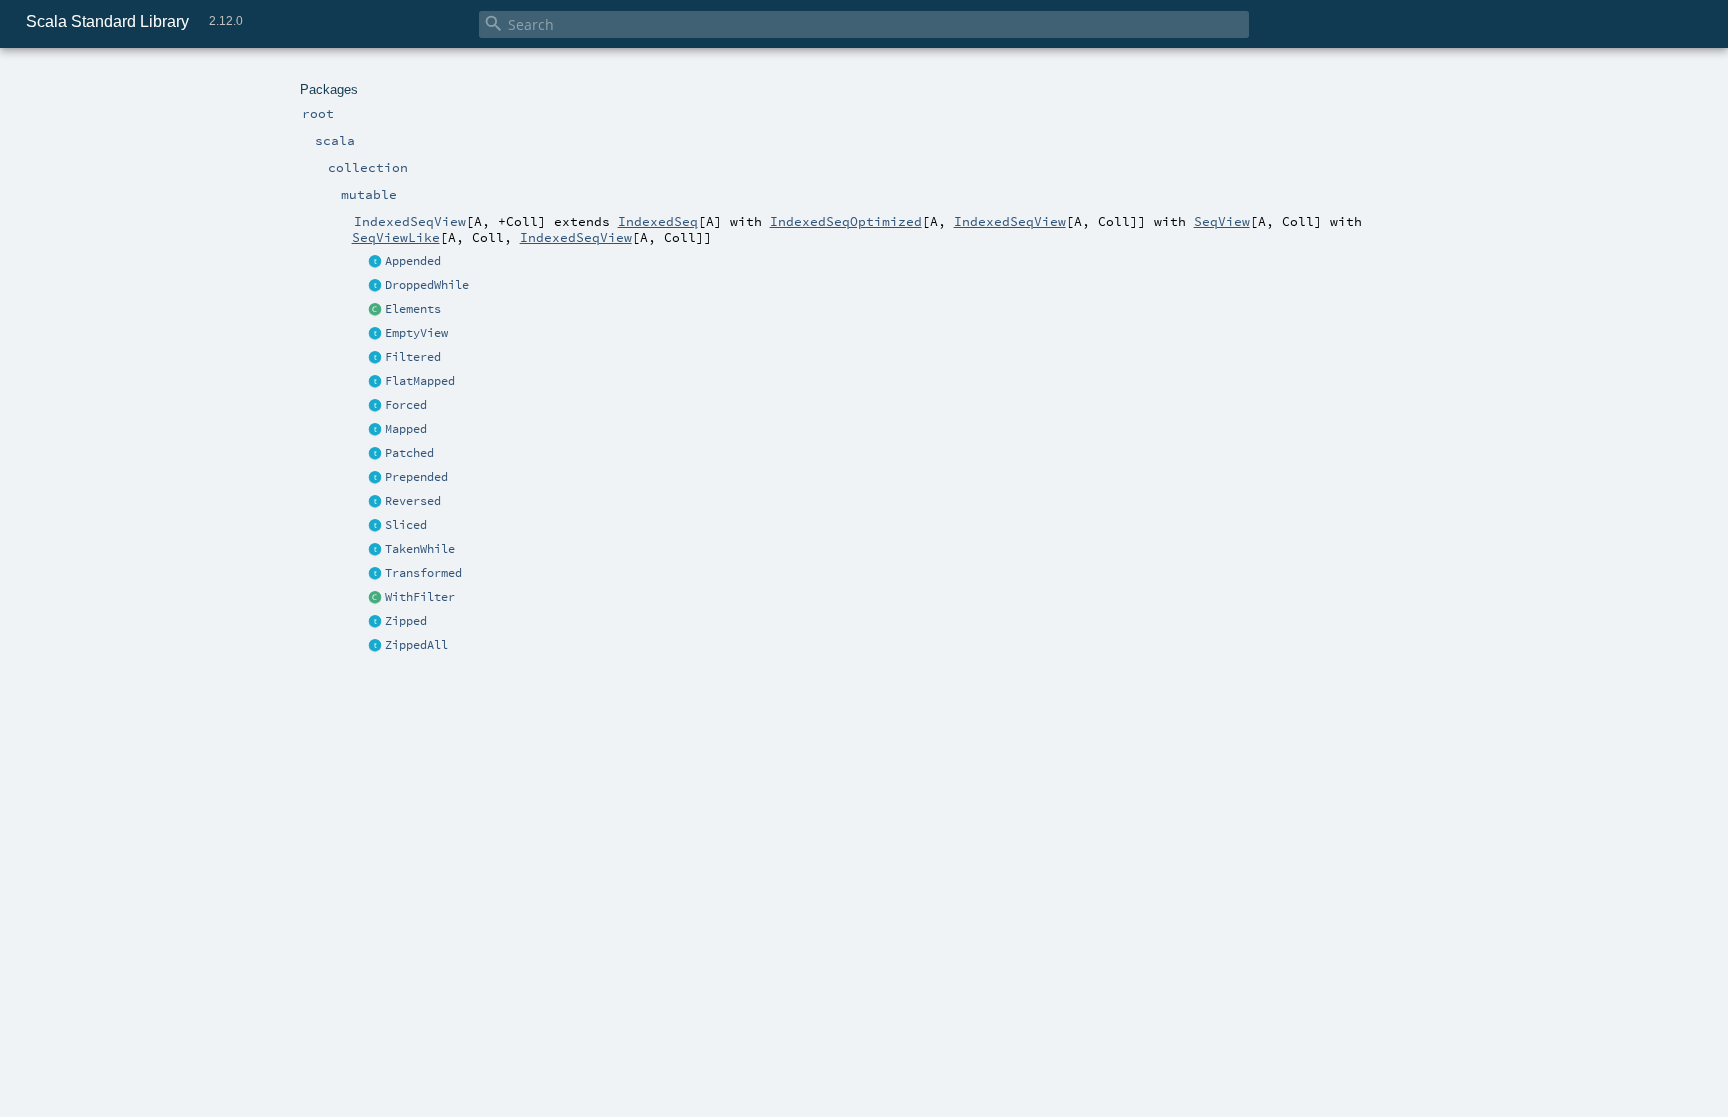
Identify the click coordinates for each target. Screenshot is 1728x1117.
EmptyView (416, 333)
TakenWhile (420, 549)
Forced (406, 405)
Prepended (416, 477)
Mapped (406, 429)
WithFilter (420, 597)
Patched (409, 453)
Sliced (406, 525)
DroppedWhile (427, 285)
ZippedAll (416, 645)
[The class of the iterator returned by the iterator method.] (376, 310)
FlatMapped (420, 381)
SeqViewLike (396, 237)
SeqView (1222, 221)
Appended (413, 261)
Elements (413, 309)
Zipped (406, 621)
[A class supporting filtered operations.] (376, 598)
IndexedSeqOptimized (846, 221)
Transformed (423, 573)
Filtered (413, 357)
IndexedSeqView (1010, 221)
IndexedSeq (658, 221)
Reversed (413, 501)
